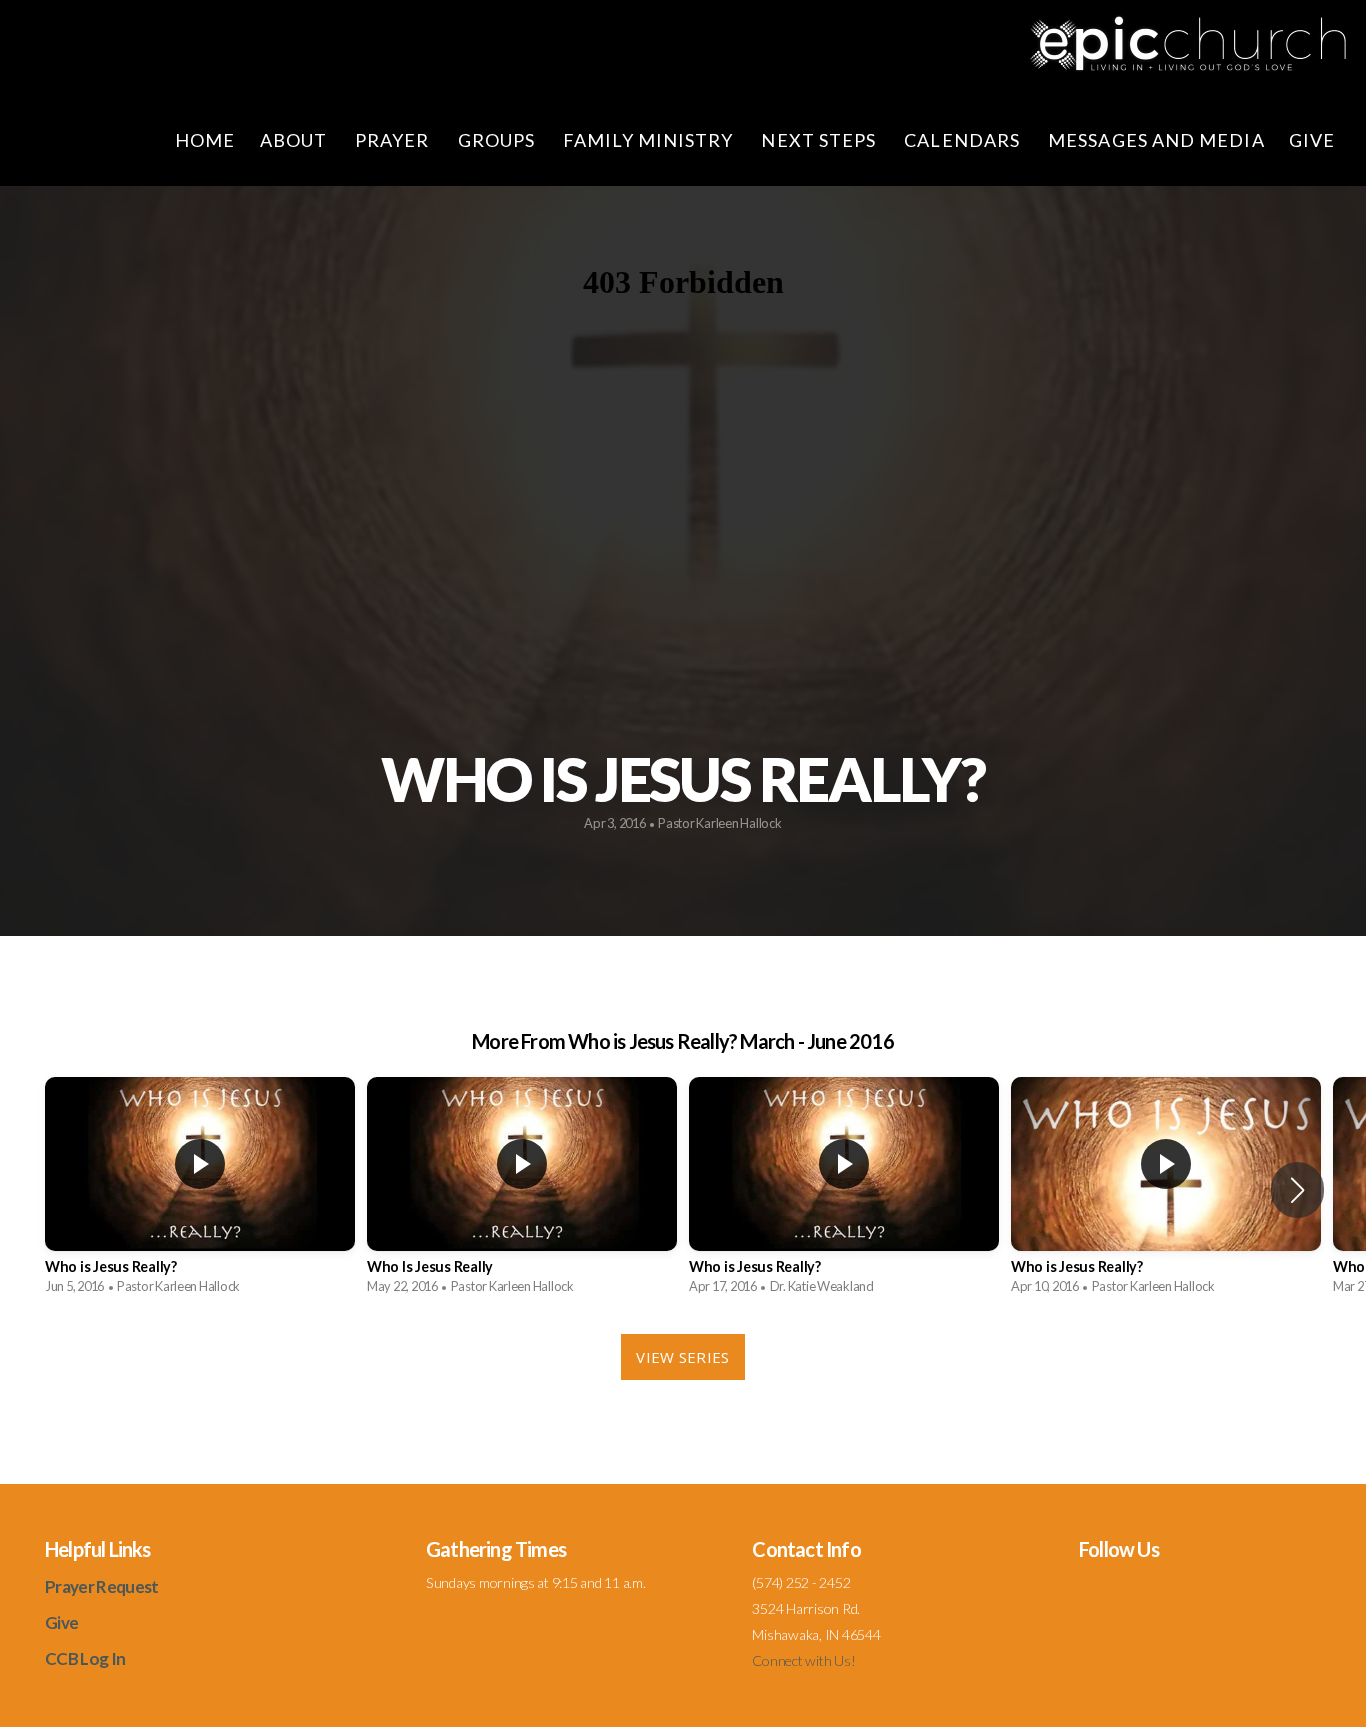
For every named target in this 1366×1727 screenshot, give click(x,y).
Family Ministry (650, 140)
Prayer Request (101, 1586)
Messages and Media (1156, 140)
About (295, 140)
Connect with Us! (803, 1660)
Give (1314, 140)
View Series (682, 1357)
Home (205, 140)
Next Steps (820, 140)
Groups (499, 140)
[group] (200, 1190)
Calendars (964, 140)
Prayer (394, 140)
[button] (1297, 1190)
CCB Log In (85, 1658)
